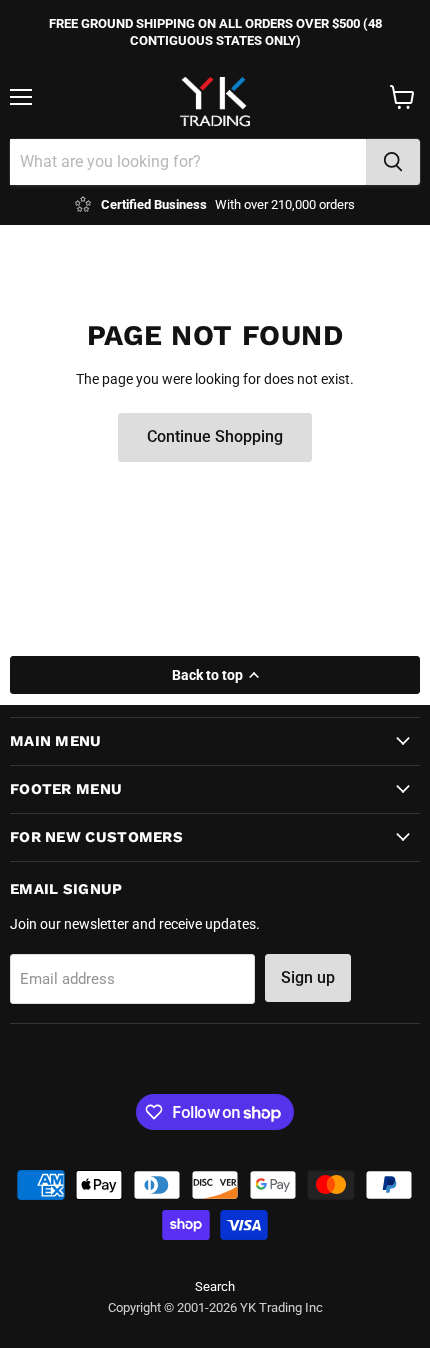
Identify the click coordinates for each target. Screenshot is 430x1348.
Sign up (308, 977)
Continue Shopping (215, 436)
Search (215, 1286)
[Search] (393, 162)
